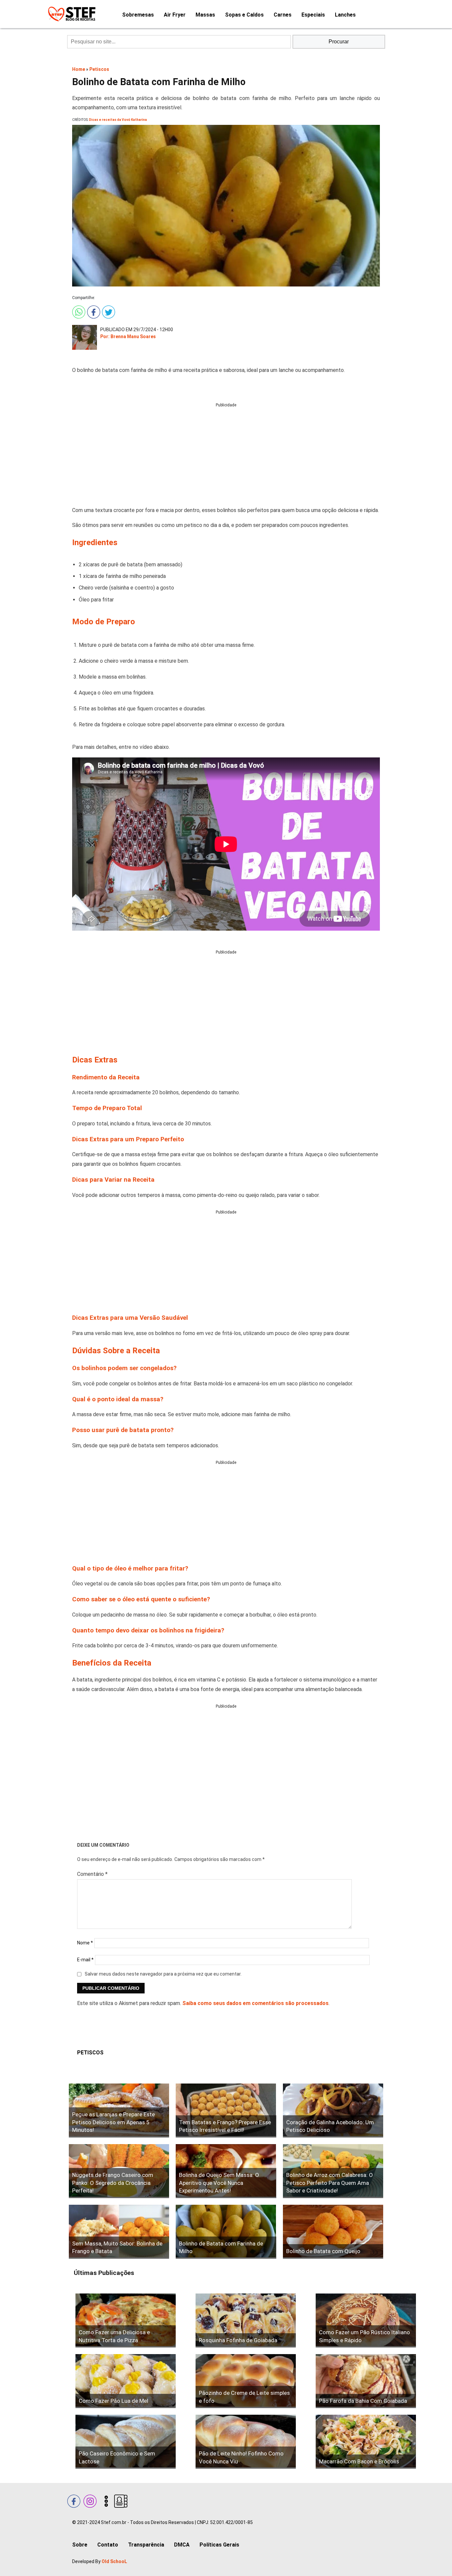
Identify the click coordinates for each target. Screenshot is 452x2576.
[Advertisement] (226, 455)
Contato (108, 2545)
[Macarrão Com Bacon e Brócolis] (366, 2442)
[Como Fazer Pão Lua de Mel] (126, 2381)
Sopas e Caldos (244, 15)
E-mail (85, 1960)
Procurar (339, 42)
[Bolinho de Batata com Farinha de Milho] (226, 2232)
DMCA (182, 2545)
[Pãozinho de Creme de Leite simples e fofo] (246, 2381)
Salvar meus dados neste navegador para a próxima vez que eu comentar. (163, 1974)
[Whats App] (78, 311)
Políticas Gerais (219, 2545)
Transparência (146, 2545)
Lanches (345, 15)
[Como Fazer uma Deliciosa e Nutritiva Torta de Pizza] (126, 2320)
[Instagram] (89, 2500)
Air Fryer (175, 15)
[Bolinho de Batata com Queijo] (333, 2232)
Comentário (92, 1874)
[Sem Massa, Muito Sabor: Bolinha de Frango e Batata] (119, 2232)
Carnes (283, 15)
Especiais (313, 15)
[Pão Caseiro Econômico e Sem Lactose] (126, 2442)
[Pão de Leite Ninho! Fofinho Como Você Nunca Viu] (246, 2442)
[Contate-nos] (120, 2500)
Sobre (80, 2545)
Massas (205, 15)
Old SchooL (114, 2561)
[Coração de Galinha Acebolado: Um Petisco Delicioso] (333, 2111)
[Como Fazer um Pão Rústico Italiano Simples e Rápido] (366, 2320)
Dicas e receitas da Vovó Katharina (118, 120)
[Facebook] (93, 311)
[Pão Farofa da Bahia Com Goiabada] (366, 2381)
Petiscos (99, 69)
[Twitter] (108, 311)
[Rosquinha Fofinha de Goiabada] (246, 2320)
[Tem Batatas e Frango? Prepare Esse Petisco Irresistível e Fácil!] (226, 2111)
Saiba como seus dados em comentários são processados (255, 2003)
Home (79, 69)
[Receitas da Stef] (71, 14)
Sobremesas (138, 15)
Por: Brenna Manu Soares (128, 336)
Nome (85, 1943)
